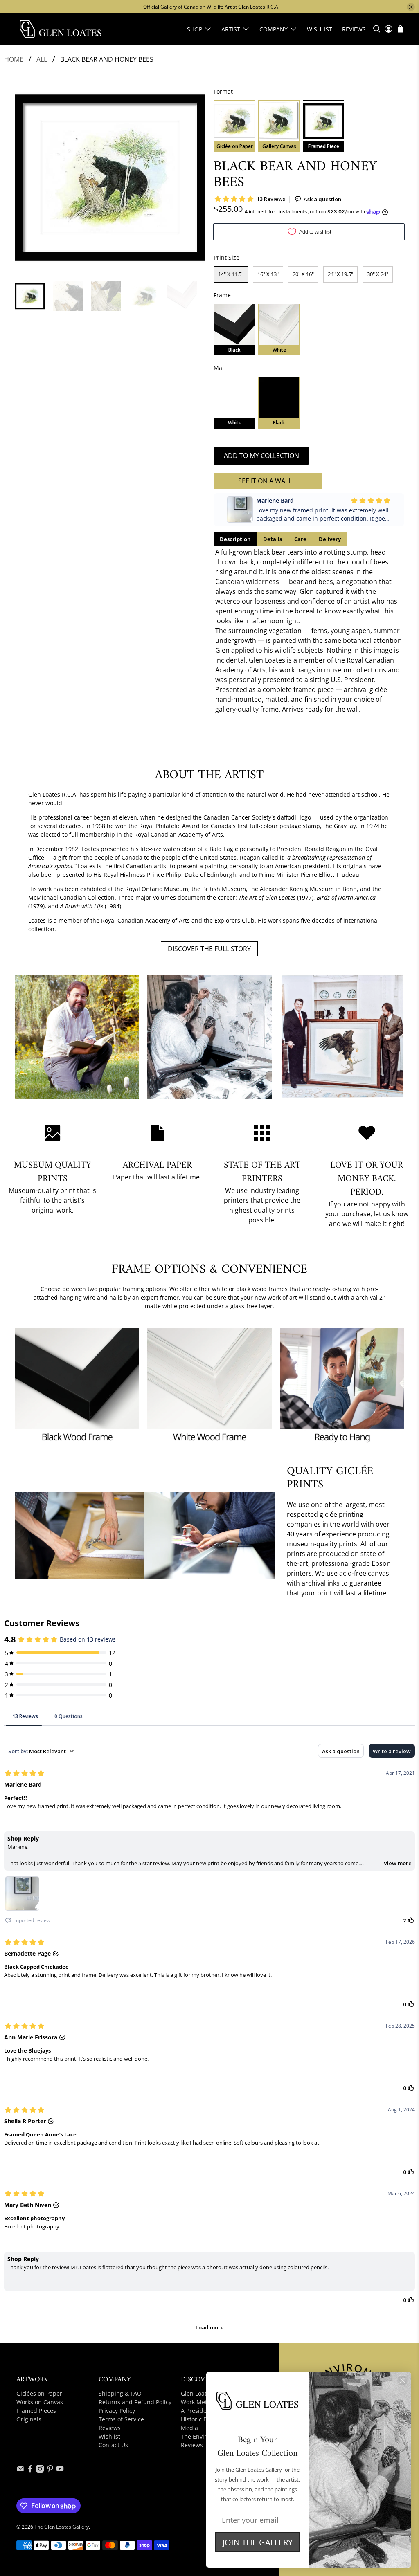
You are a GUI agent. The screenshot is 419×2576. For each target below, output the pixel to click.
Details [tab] (273, 539)
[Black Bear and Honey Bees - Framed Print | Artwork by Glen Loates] (110, 177)
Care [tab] (300, 539)
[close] (411, 7)
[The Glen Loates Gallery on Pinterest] (50, 2470)
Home (14, 59)
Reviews (354, 29)
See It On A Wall (265, 481)
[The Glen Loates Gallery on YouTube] (60, 2470)
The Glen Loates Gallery (62, 2527)
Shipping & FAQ (120, 2393)
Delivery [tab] (330, 539)
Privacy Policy (117, 2411)
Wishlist (320, 29)
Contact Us (113, 2445)
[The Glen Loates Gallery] (61, 29)
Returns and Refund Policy (135, 2402)
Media (189, 2428)
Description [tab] (235, 539)
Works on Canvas (40, 2402)
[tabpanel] (309, 631)
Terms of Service (121, 2419)
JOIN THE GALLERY (258, 2542)
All (42, 59)
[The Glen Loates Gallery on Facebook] (30, 2470)
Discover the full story (209, 949)
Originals (29, 2419)
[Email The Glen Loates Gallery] (20, 2470)
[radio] (234, 126)
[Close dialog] (402, 2380)
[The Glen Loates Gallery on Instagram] (40, 2470)
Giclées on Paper (39, 2393)
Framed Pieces (36, 2411)
